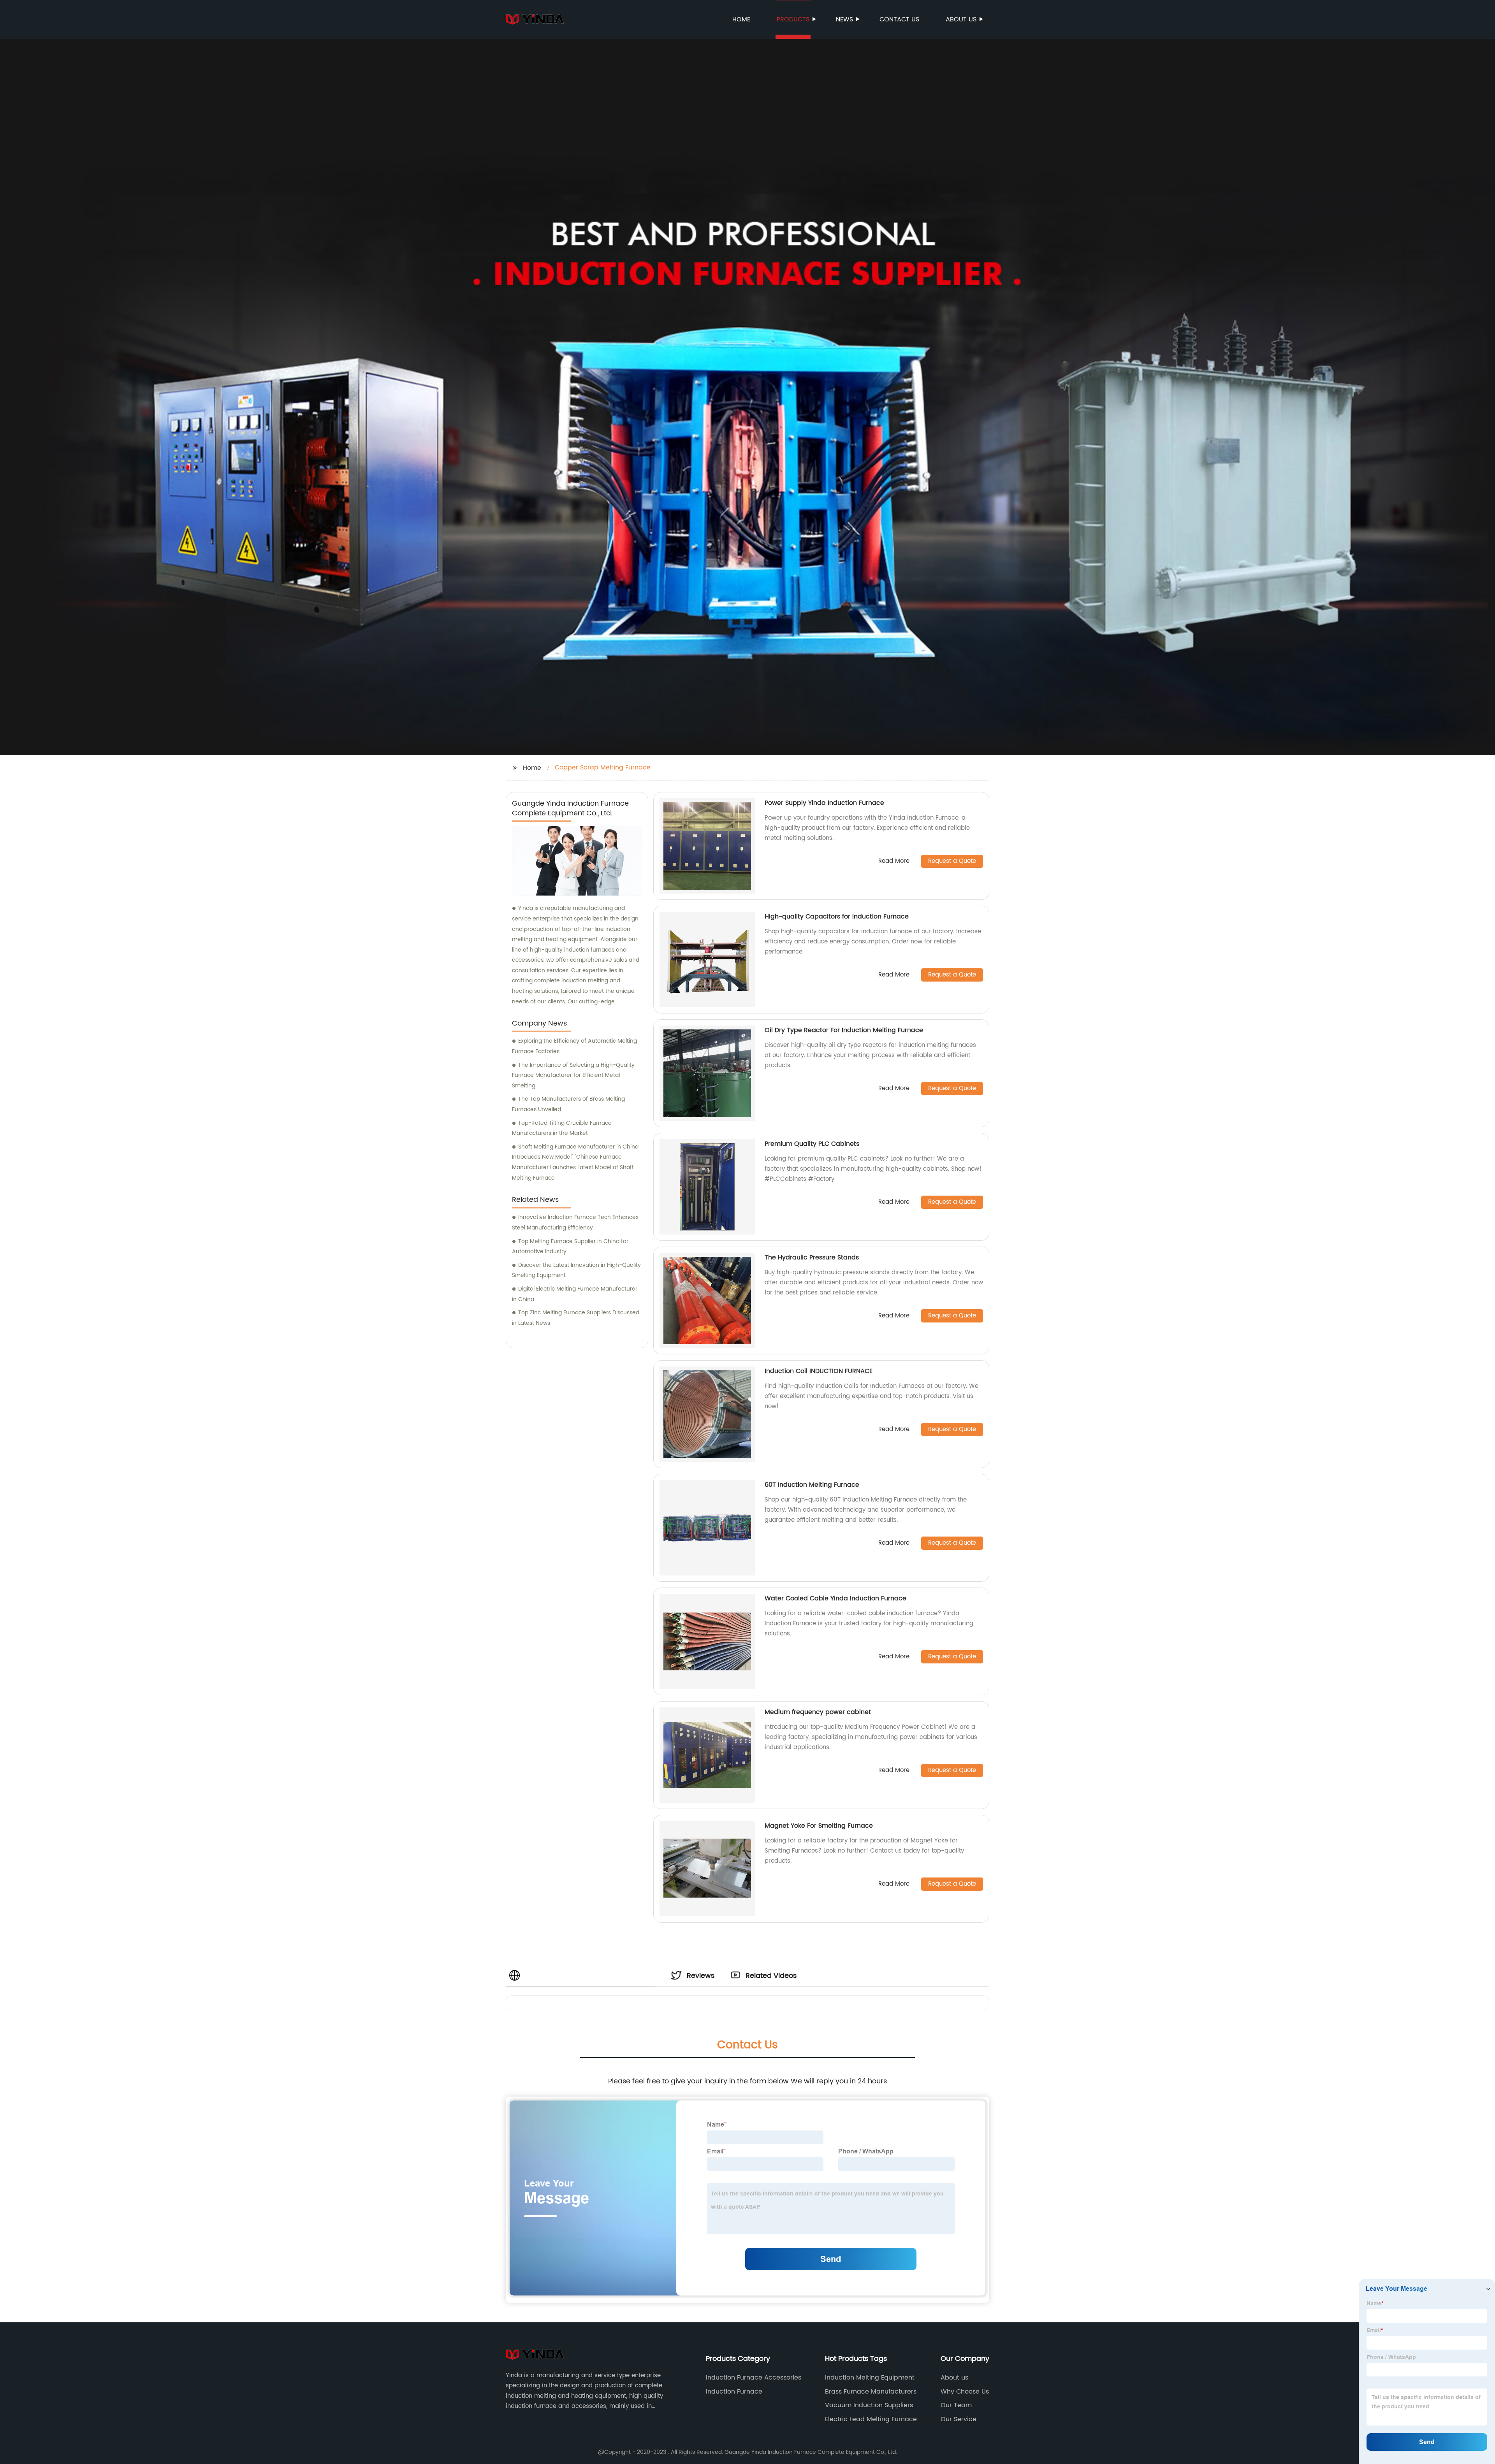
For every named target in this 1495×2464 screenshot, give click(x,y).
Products (793, 19)
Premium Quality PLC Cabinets (812, 1144)
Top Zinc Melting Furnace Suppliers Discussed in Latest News (576, 1318)
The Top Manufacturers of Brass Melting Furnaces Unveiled (568, 1104)
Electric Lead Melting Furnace (871, 2419)
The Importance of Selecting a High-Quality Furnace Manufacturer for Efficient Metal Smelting (573, 1075)
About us (961, 19)
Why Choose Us (965, 2392)
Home (741, 19)
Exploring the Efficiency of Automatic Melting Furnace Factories (574, 1046)
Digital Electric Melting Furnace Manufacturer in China (575, 1294)
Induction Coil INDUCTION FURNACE (819, 1371)
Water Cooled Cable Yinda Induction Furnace (835, 1598)
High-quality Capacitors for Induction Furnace (837, 917)
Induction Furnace (734, 2392)
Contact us (899, 19)
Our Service (959, 2419)
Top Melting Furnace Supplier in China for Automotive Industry (570, 1247)
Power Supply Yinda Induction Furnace (824, 803)
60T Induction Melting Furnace (812, 1485)
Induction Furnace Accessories (754, 2378)
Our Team (956, 2405)
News (844, 19)
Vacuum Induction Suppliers (869, 2405)
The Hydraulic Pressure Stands (812, 1257)
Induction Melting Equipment (870, 2378)
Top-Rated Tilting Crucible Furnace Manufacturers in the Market (562, 1128)
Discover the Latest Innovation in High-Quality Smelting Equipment (576, 1270)
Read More (894, 861)
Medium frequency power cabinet (818, 1712)
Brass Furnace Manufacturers (871, 2392)
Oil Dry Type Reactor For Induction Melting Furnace (844, 1030)
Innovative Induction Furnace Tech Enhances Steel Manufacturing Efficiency (575, 1222)
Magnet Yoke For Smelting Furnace (819, 1826)
